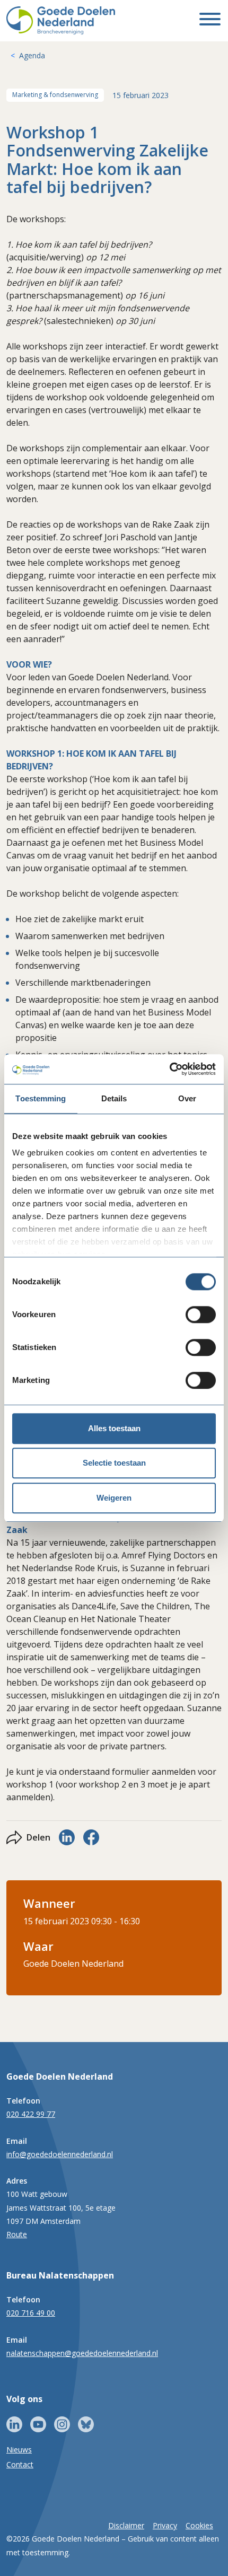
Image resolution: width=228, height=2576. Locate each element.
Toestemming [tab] (41, 1098)
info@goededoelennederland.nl (60, 2154)
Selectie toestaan (114, 1463)
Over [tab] (187, 1098)
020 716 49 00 (31, 2313)
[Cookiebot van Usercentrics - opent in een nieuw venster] (169, 1069)
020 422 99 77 (31, 2114)
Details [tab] (114, 1098)
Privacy (165, 2525)
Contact (20, 2464)
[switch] (201, 1315)
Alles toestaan (114, 1428)
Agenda (32, 55)
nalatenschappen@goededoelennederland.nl (82, 2353)
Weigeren (114, 1498)
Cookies (199, 2525)
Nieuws (19, 2450)
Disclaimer (126, 2525)
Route (17, 2234)
